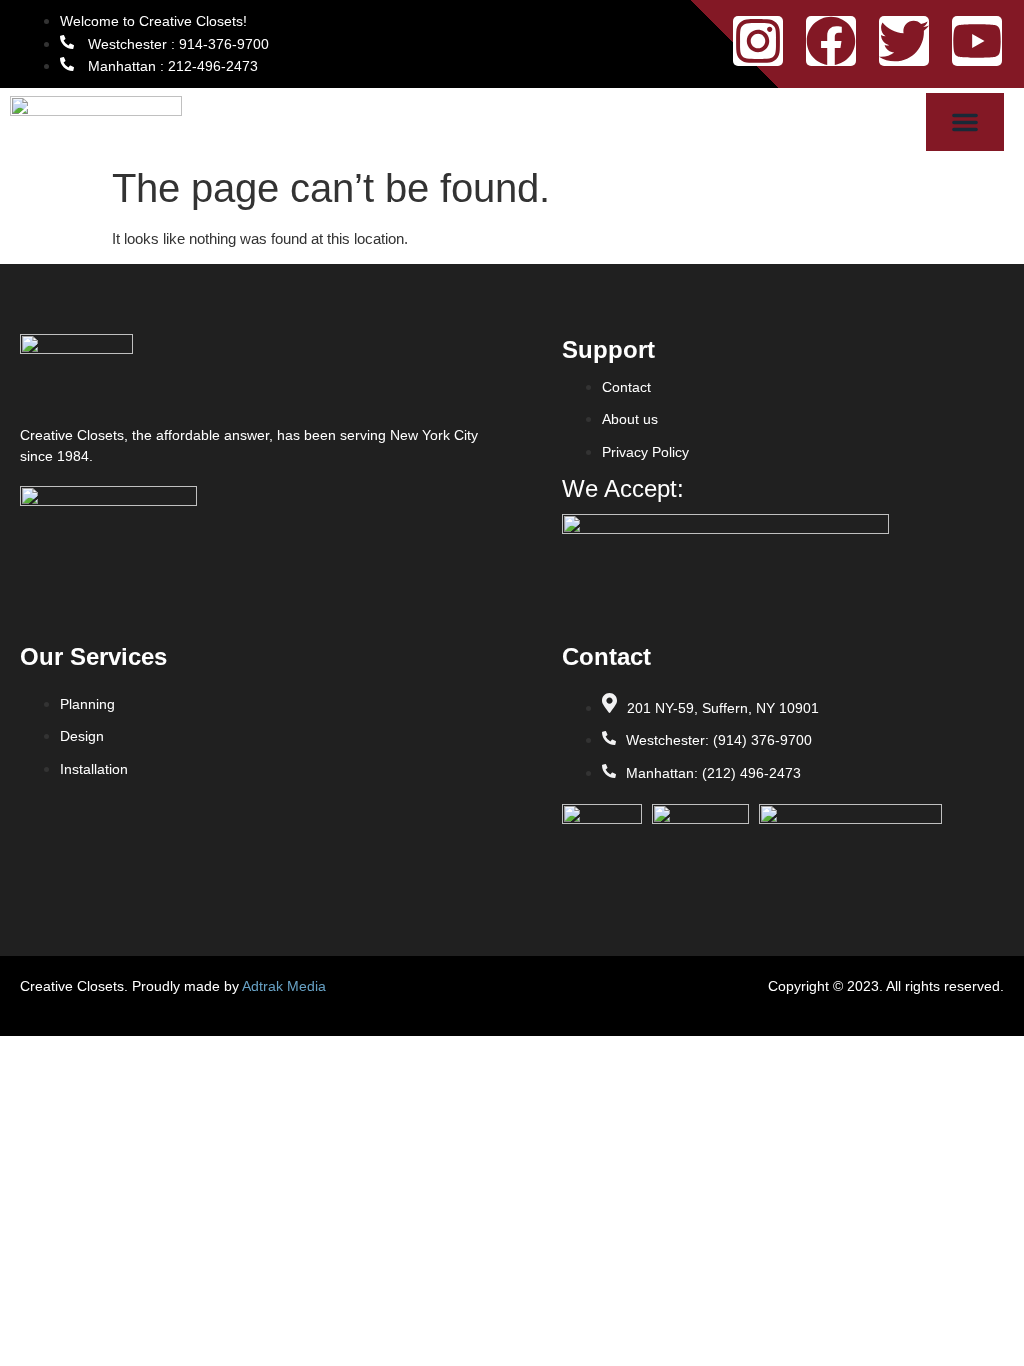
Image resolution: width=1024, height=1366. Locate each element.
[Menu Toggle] (965, 122)
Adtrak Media (284, 986)
